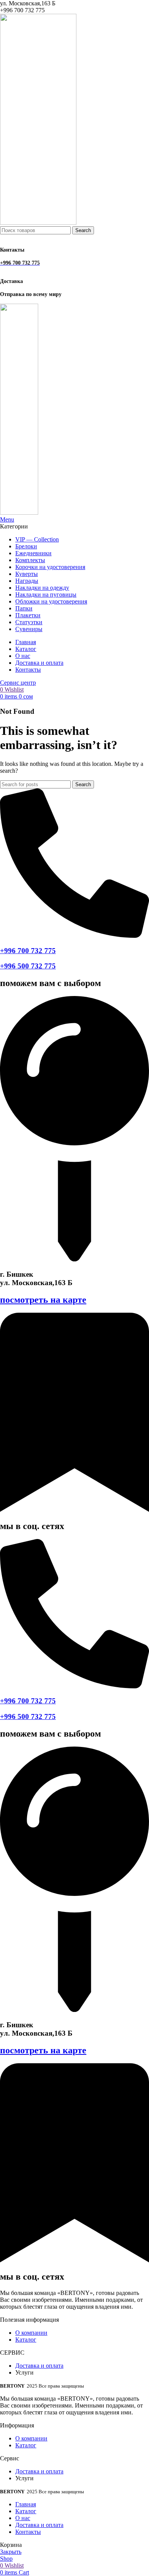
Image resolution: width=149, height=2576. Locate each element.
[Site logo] (38, 223)
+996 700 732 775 (28, 951)
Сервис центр (18, 683)
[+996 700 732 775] (74, 936)
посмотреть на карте (43, 1300)
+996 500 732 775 (28, 966)
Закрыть (11, 2552)
